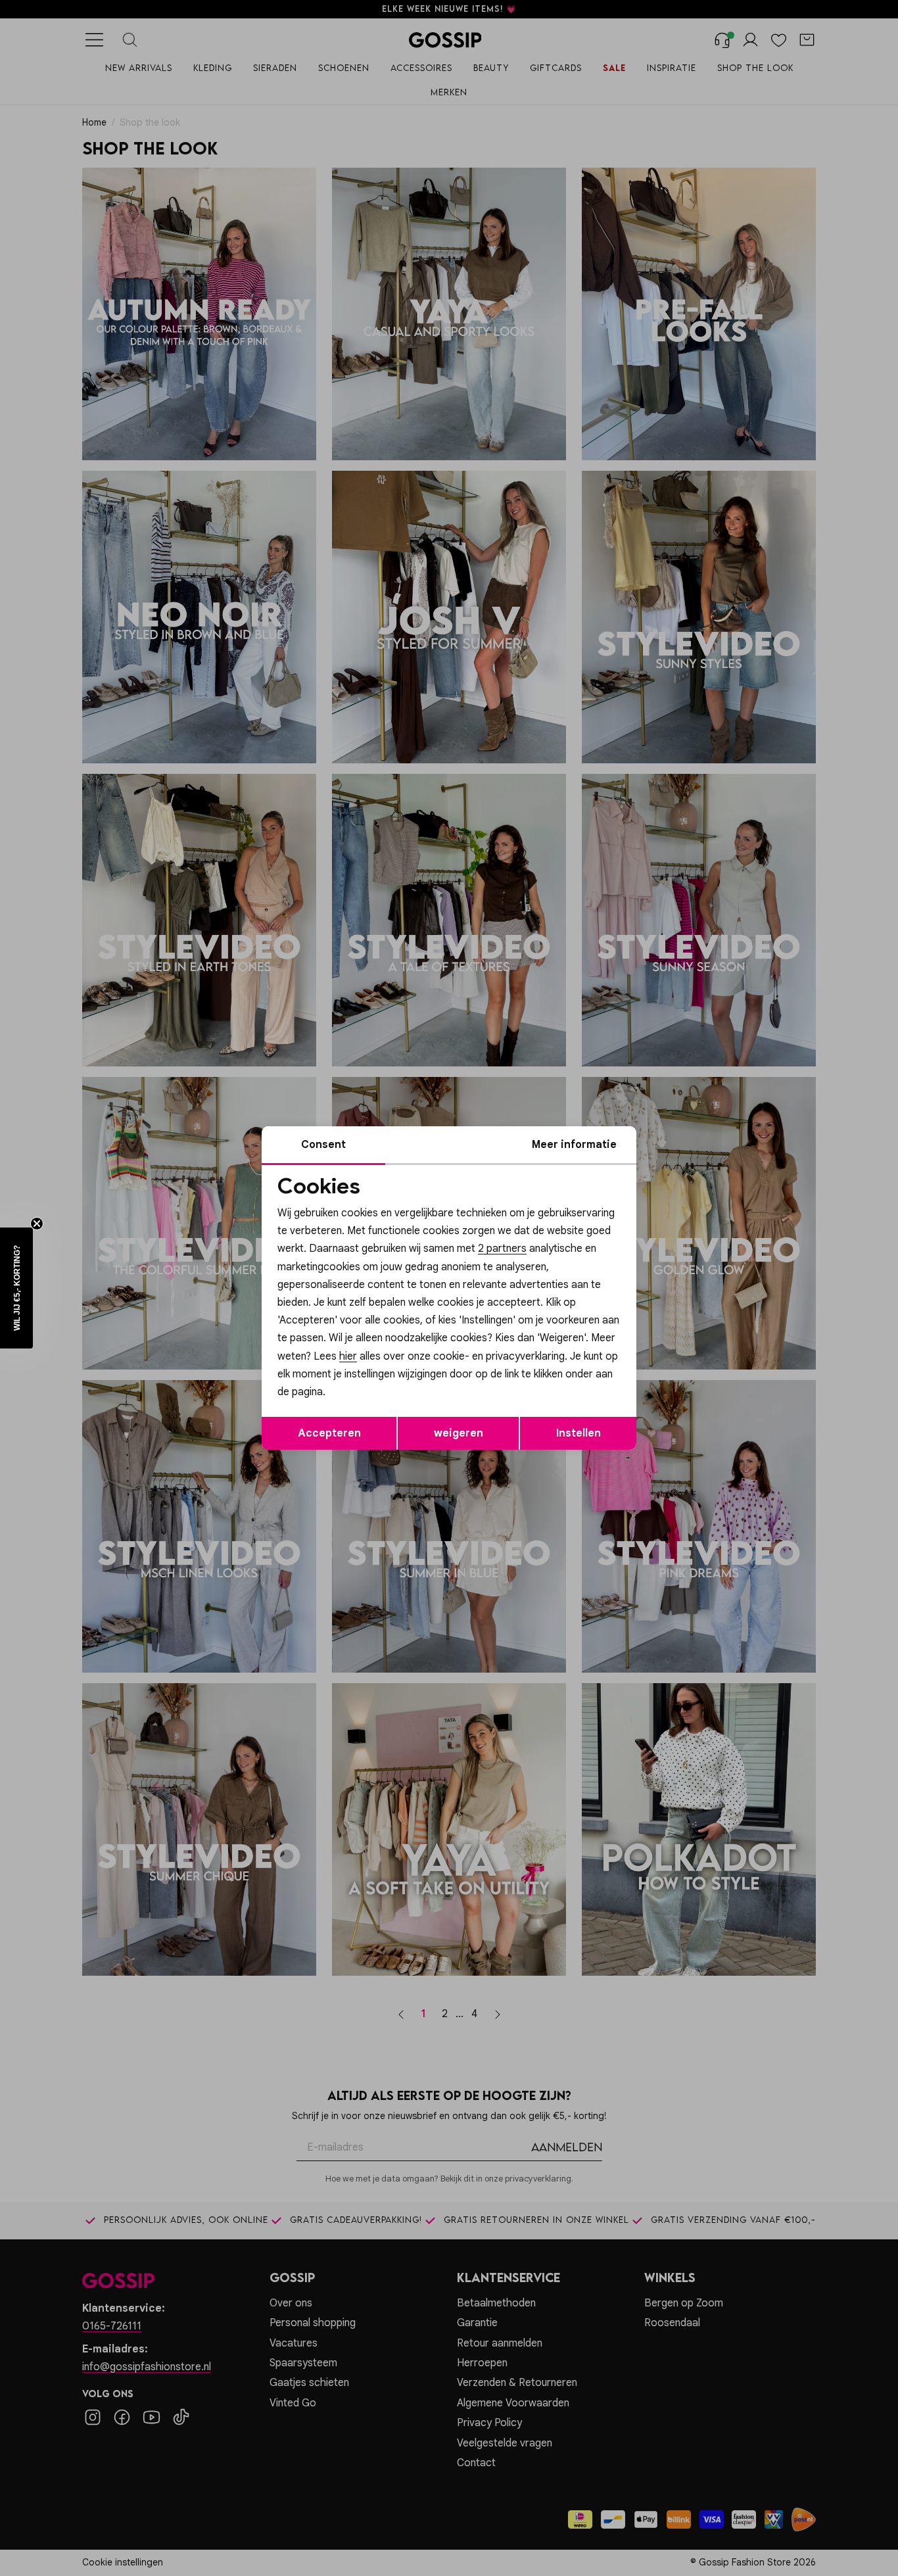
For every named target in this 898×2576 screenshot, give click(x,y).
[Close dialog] (689, 1140)
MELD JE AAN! (364, 1373)
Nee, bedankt (364, 1399)
